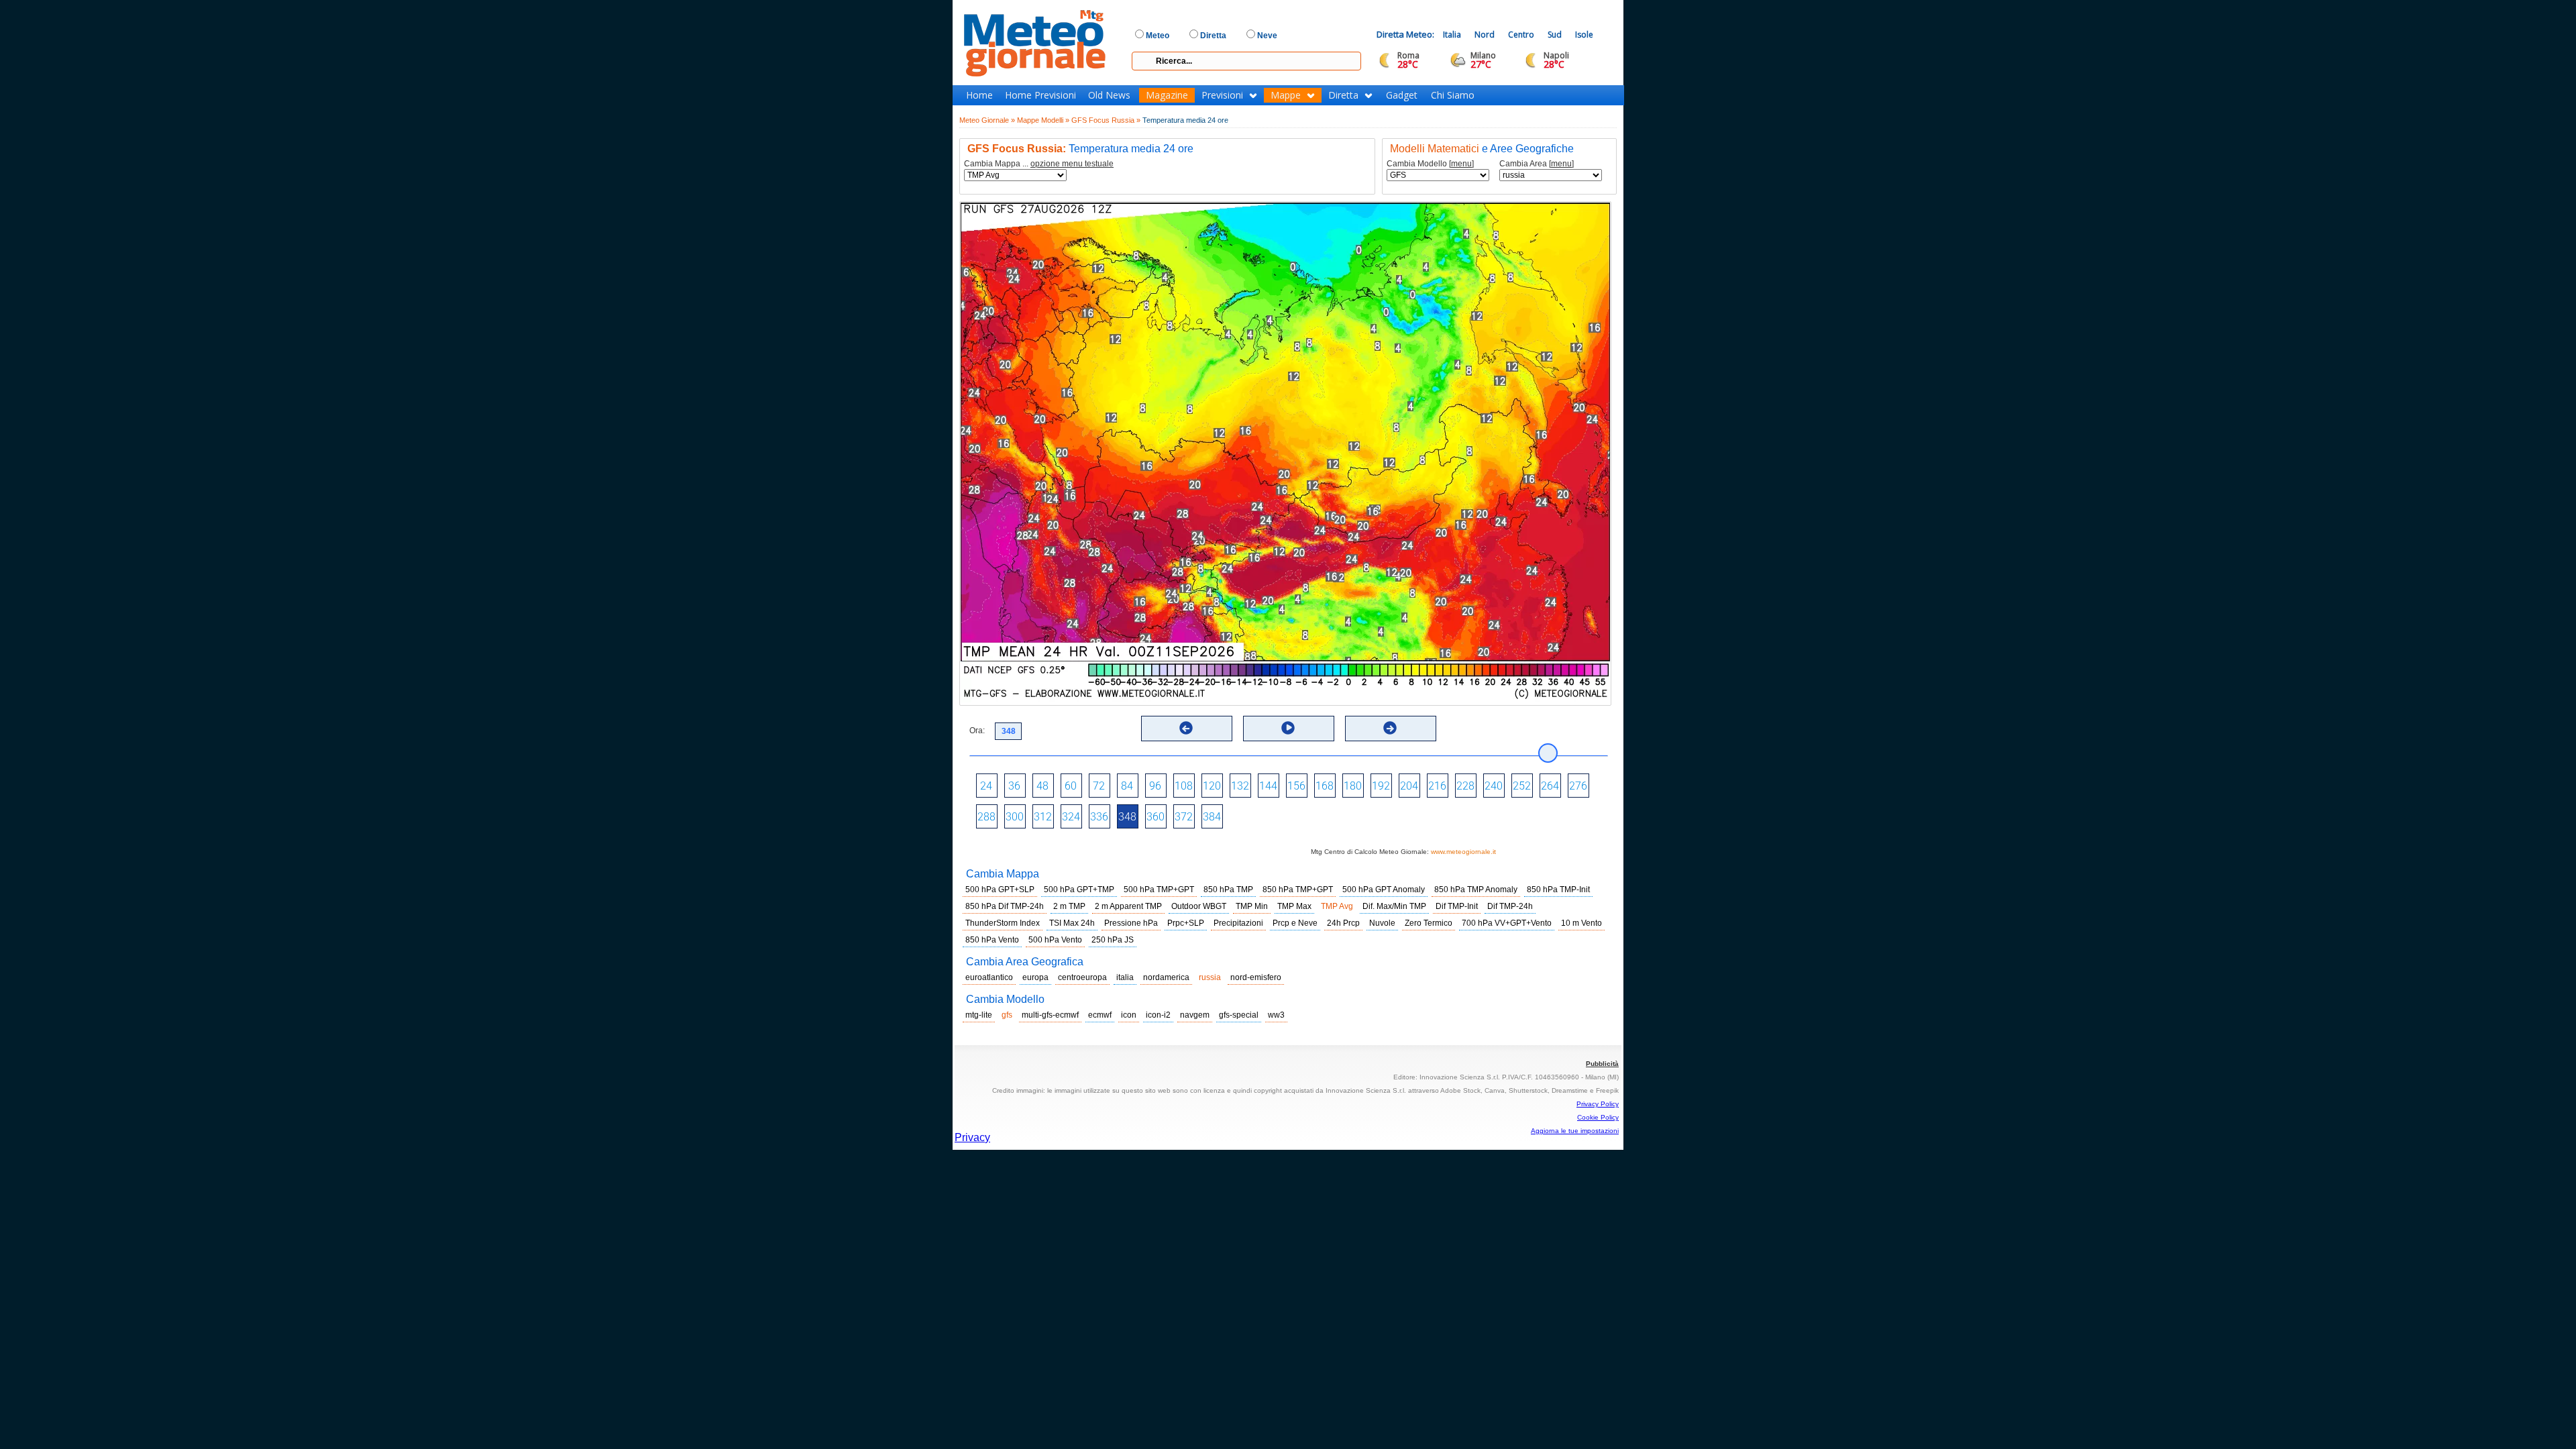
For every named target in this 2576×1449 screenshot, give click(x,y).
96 (1155, 786)
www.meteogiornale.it (1463, 852)
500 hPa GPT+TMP (1079, 890)
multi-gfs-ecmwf (1050, 1015)
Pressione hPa (1131, 923)
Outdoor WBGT (1199, 906)
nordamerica (1166, 977)
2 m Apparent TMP (1128, 906)
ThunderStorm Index (1003, 923)
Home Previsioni (1040, 95)
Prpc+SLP (1186, 923)
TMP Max (1294, 906)
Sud (1555, 35)
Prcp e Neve (1295, 923)
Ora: (977, 731)
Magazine (1167, 95)
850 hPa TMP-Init (1558, 890)
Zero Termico (1429, 923)
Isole (1584, 35)
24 (986, 786)
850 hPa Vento (992, 940)
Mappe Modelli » (1043, 120)
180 (1353, 786)
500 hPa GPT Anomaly (1384, 890)
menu (1461, 164)
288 (986, 817)
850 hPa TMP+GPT (1298, 890)
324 (1071, 817)
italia (1125, 977)
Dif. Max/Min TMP (1394, 906)
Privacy (972, 1137)
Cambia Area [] (1537, 164)
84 (1127, 786)
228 (1465, 786)
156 (1296, 786)
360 (1156, 817)
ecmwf (1100, 1015)
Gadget (1402, 95)
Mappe (1286, 95)
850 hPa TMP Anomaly (1476, 890)
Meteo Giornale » (987, 120)
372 (1184, 817)
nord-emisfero (1256, 977)
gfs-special (1239, 1015)
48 (1042, 786)
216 (1437, 786)
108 (1184, 786)
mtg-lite (979, 1015)
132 (1240, 786)
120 (1212, 786)
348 (1127, 817)
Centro (1521, 35)
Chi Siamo (1453, 95)
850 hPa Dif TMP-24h (1005, 906)
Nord (1485, 35)
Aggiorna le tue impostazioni (1575, 1131)
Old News (1109, 95)
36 (1014, 786)
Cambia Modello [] (1430, 164)
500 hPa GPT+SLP (1000, 890)
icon (1129, 1015)
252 (1522, 786)
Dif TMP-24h (1510, 906)
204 (1409, 786)
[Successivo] (1390, 728)
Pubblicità (1602, 1064)
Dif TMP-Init (1457, 906)
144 (1268, 786)
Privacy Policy (1598, 1104)
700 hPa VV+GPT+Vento (1507, 923)
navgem (1195, 1015)
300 (1015, 817)
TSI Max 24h (1072, 923)
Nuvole (1382, 923)
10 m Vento (1581, 923)
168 (1325, 786)
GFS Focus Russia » (1106, 120)
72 (1099, 786)
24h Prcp (1343, 923)
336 (1099, 817)
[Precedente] (1186, 728)
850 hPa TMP (1228, 890)
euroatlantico (989, 977)
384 (1212, 817)
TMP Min (1252, 906)
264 (1550, 786)
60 (1071, 786)
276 (1578, 786)
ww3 (1276, 1015)
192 (1381, 786)
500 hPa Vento (1055, 940)
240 (1494, 786)
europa (1035, 977)
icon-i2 (1158, 1015)
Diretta (1343, 95)
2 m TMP (1069, 906)
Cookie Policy (1598, 1117)
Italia (1452, 35)
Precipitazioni (1238, 923)
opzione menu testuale (1072, 164)
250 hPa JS (1113, 940)
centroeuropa (1082, 977)
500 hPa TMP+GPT (1159, 890)
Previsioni (1222, 95)
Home (979, 95)
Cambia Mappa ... (1039, 164)
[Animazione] (1288, 728)
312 (1043, 817)
